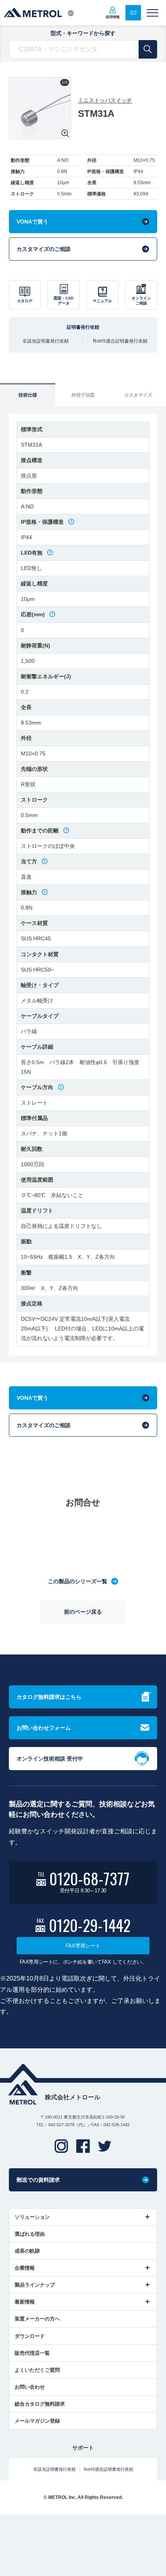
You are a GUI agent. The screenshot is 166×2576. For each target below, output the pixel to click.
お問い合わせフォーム (44, 1728)
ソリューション (32, 2217)
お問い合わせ (30, 2387)
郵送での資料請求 (38, 2180)
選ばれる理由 (30, 2234)
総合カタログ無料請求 (40, 2404)
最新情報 (25, 2302)
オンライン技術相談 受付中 (50, 1759)
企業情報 (25, 2268)
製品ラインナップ (35, 2285)
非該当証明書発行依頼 (46, 341)
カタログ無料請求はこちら (49, 1697)
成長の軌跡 (27, 2251)
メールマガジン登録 (37, 2421)
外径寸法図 (83, 395)
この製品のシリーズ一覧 (78, 1581)
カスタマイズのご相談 (44, 249)
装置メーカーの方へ (37, 2319)
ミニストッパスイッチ (105, 100)
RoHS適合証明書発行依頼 (120, 341)
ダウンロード (30, 2336)
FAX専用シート (83, 1946)
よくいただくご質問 (37, 2370)
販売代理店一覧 (32, 2353)
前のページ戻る (83, 1612)
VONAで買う (32, 222)
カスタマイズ (138, 395)
